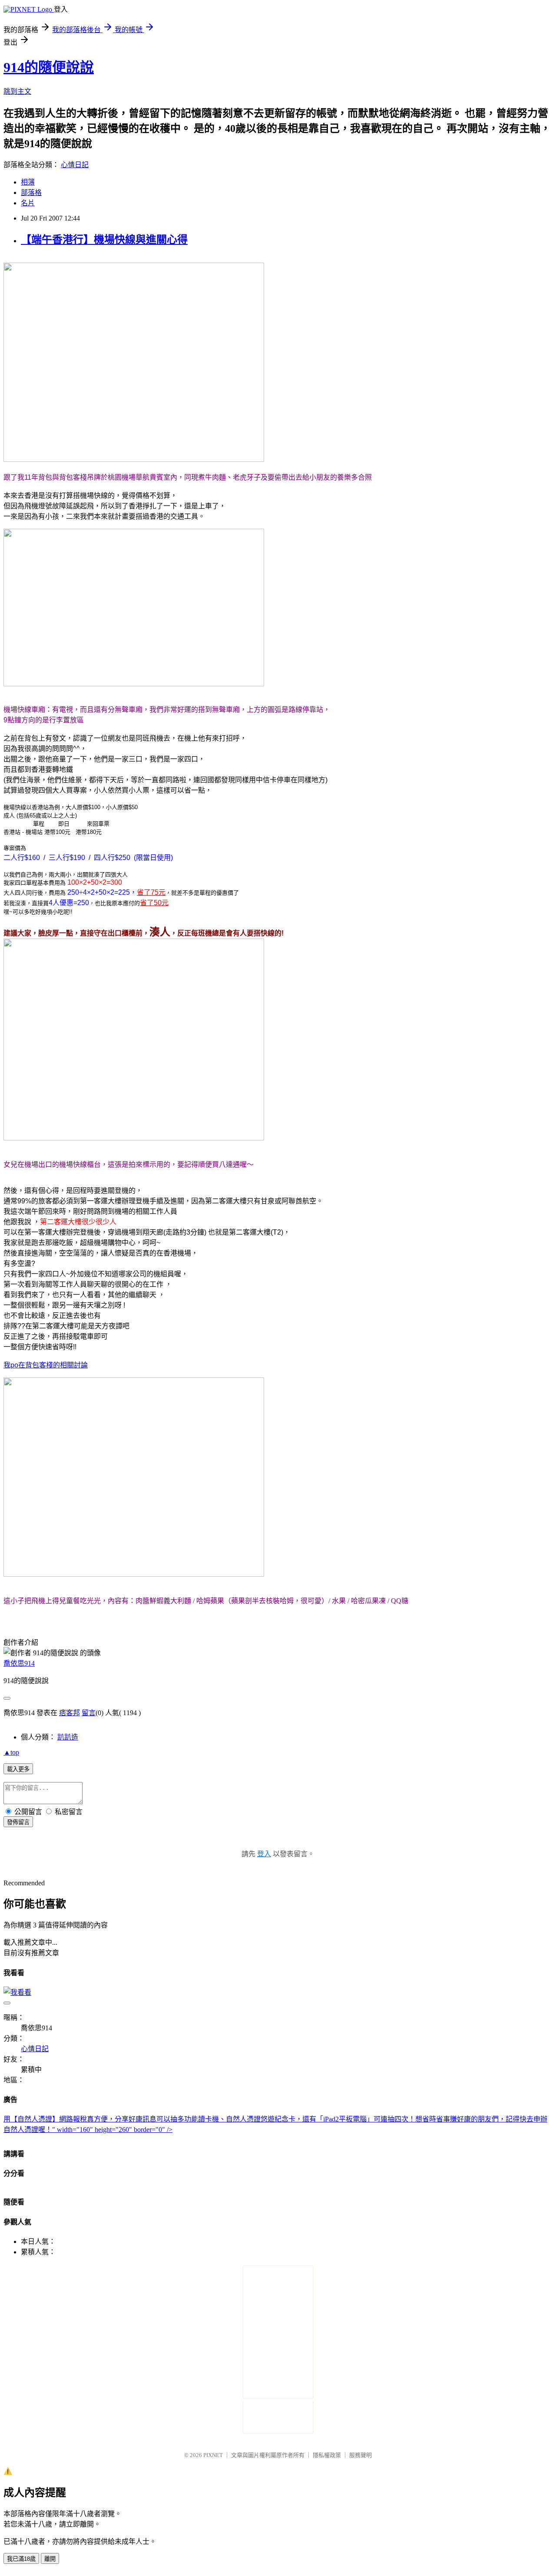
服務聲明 (361, 2455)
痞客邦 (69, 1713)
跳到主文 (17, 91)
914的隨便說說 (49, 67)
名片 (28, 203)
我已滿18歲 (21, 2559)
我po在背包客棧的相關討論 (46, 1365)
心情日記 (75, 165)
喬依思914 (19, 1663)
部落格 (31, 193)
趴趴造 (68, 1737)
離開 (50, 2559)
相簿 (28, 182)
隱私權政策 (327, 2455)
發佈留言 (18, 1822)
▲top (11, 1752)
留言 (89, 1713)
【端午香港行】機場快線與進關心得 (104, 240)
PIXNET (213, 2455)
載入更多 (18, 1769)
